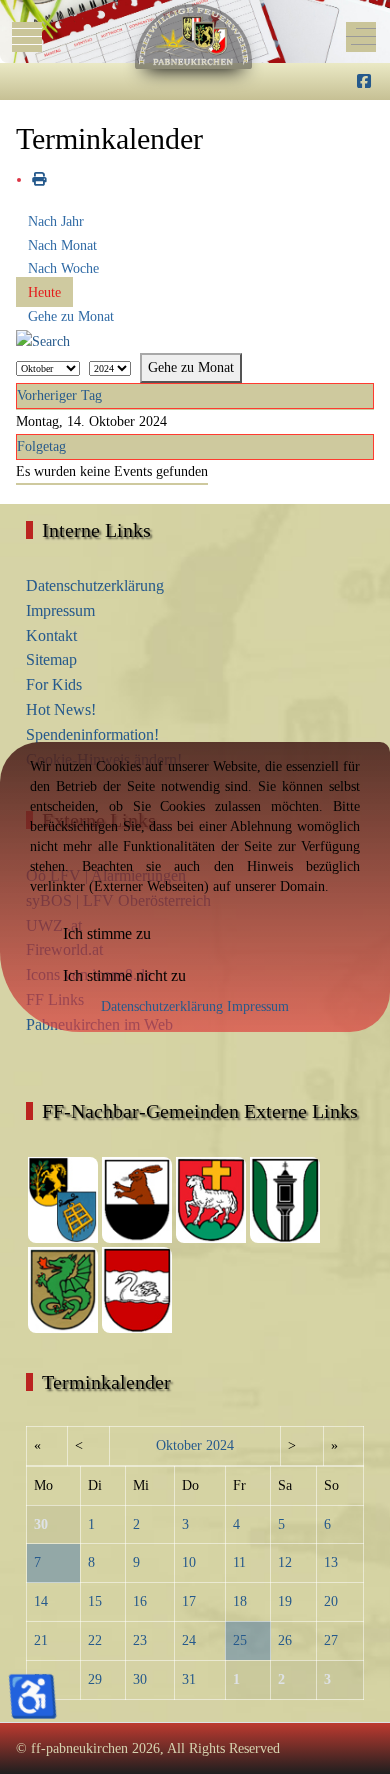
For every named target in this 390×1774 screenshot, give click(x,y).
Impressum (258, 1006)
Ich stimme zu (107, 933)
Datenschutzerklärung (162, 1006)
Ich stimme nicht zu (124, 975)
